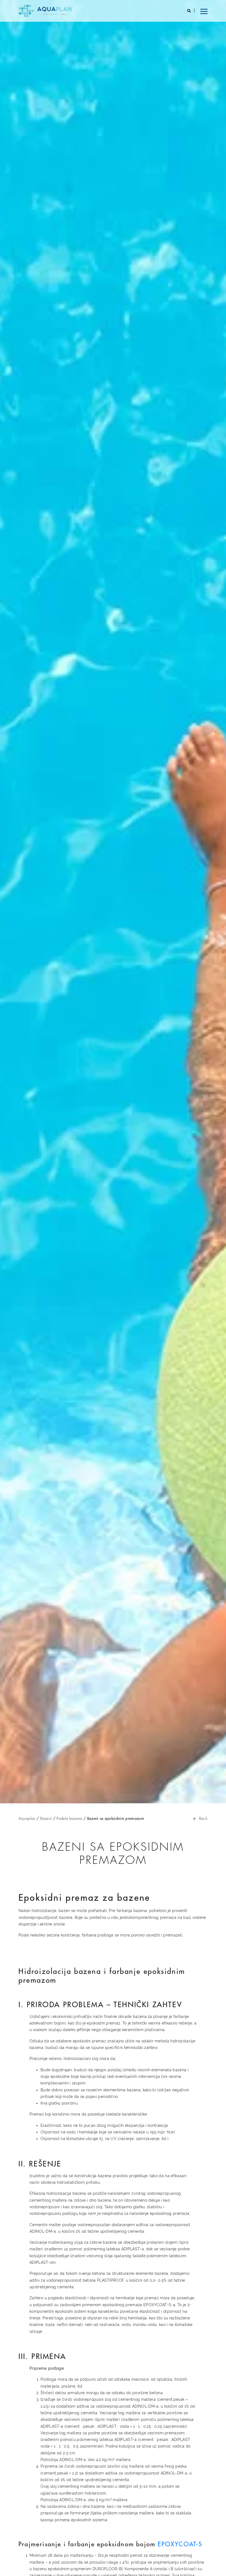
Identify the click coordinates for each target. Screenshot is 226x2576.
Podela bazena (69, 1818)
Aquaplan (27, 1818)
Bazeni (46, 1818)
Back (203, 1818)
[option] (113, 902)
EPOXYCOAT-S (180, 2544)
